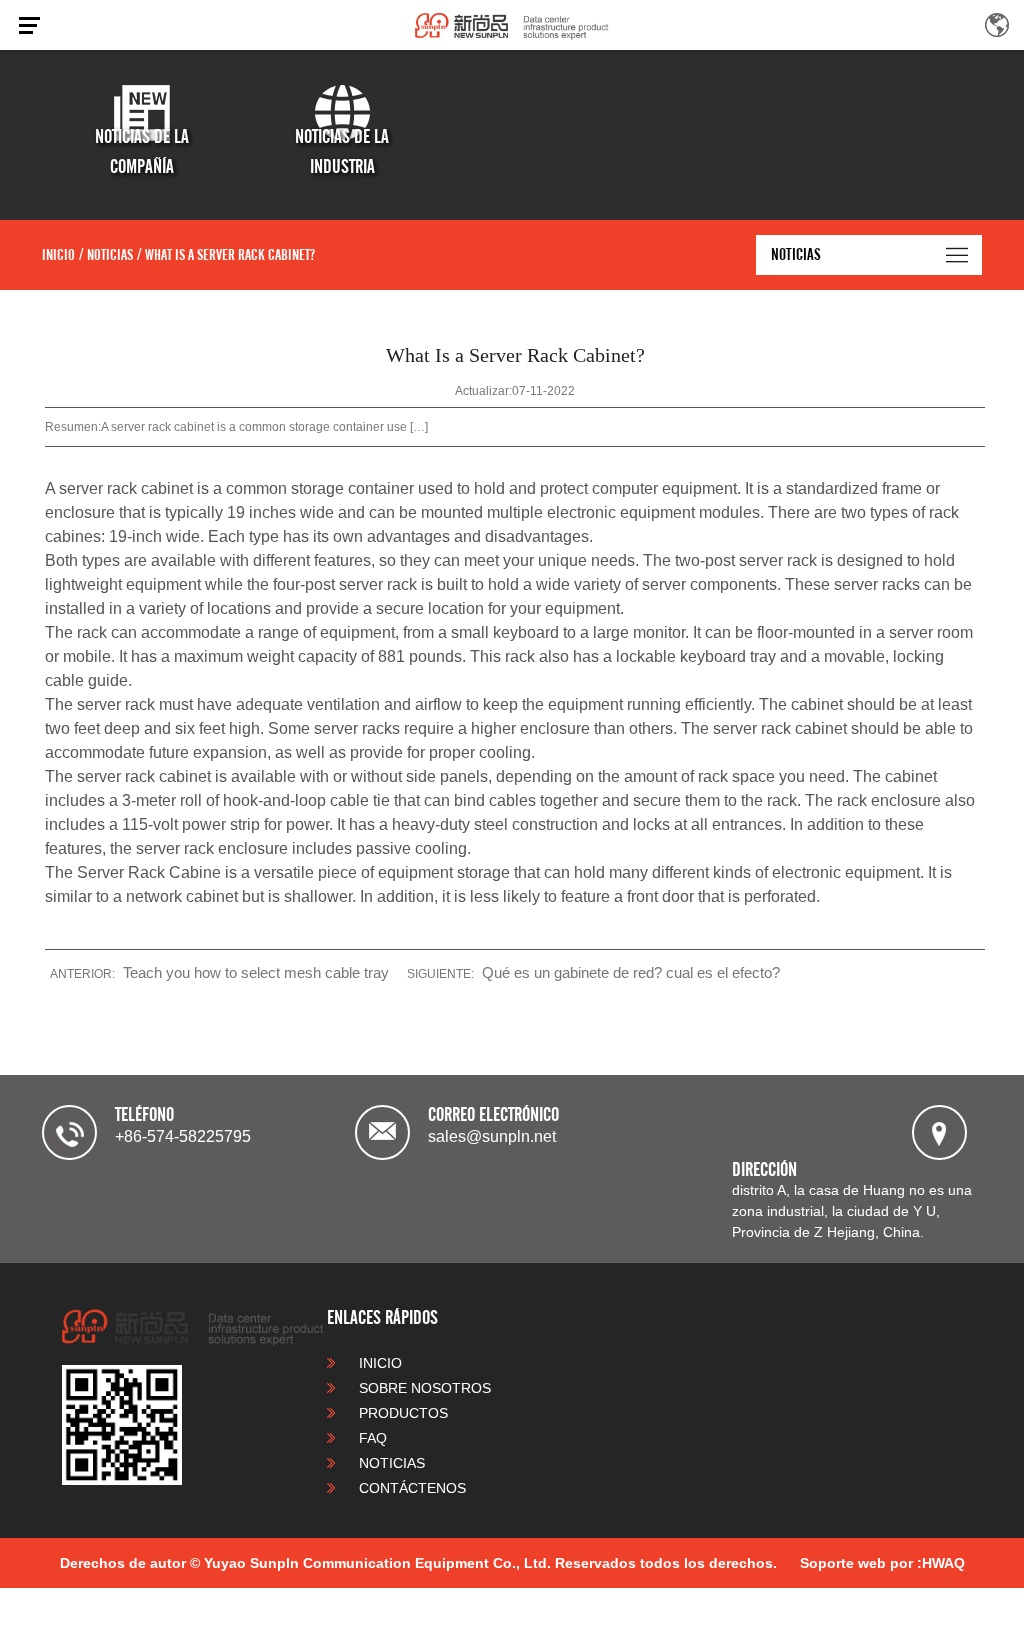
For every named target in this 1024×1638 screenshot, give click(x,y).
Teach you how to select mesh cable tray (256, 972)
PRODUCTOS (401, 1413)
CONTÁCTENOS (410, 1488)
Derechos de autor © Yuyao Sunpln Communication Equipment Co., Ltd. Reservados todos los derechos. (418, 1563)
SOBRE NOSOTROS (423, 1388)
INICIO (58, 255)
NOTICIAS (390, 1463)
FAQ (371, 1438)
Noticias (110, 255)
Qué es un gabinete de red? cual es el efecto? (631, 972)
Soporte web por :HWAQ (882, 1563)
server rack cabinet (126, 488)
